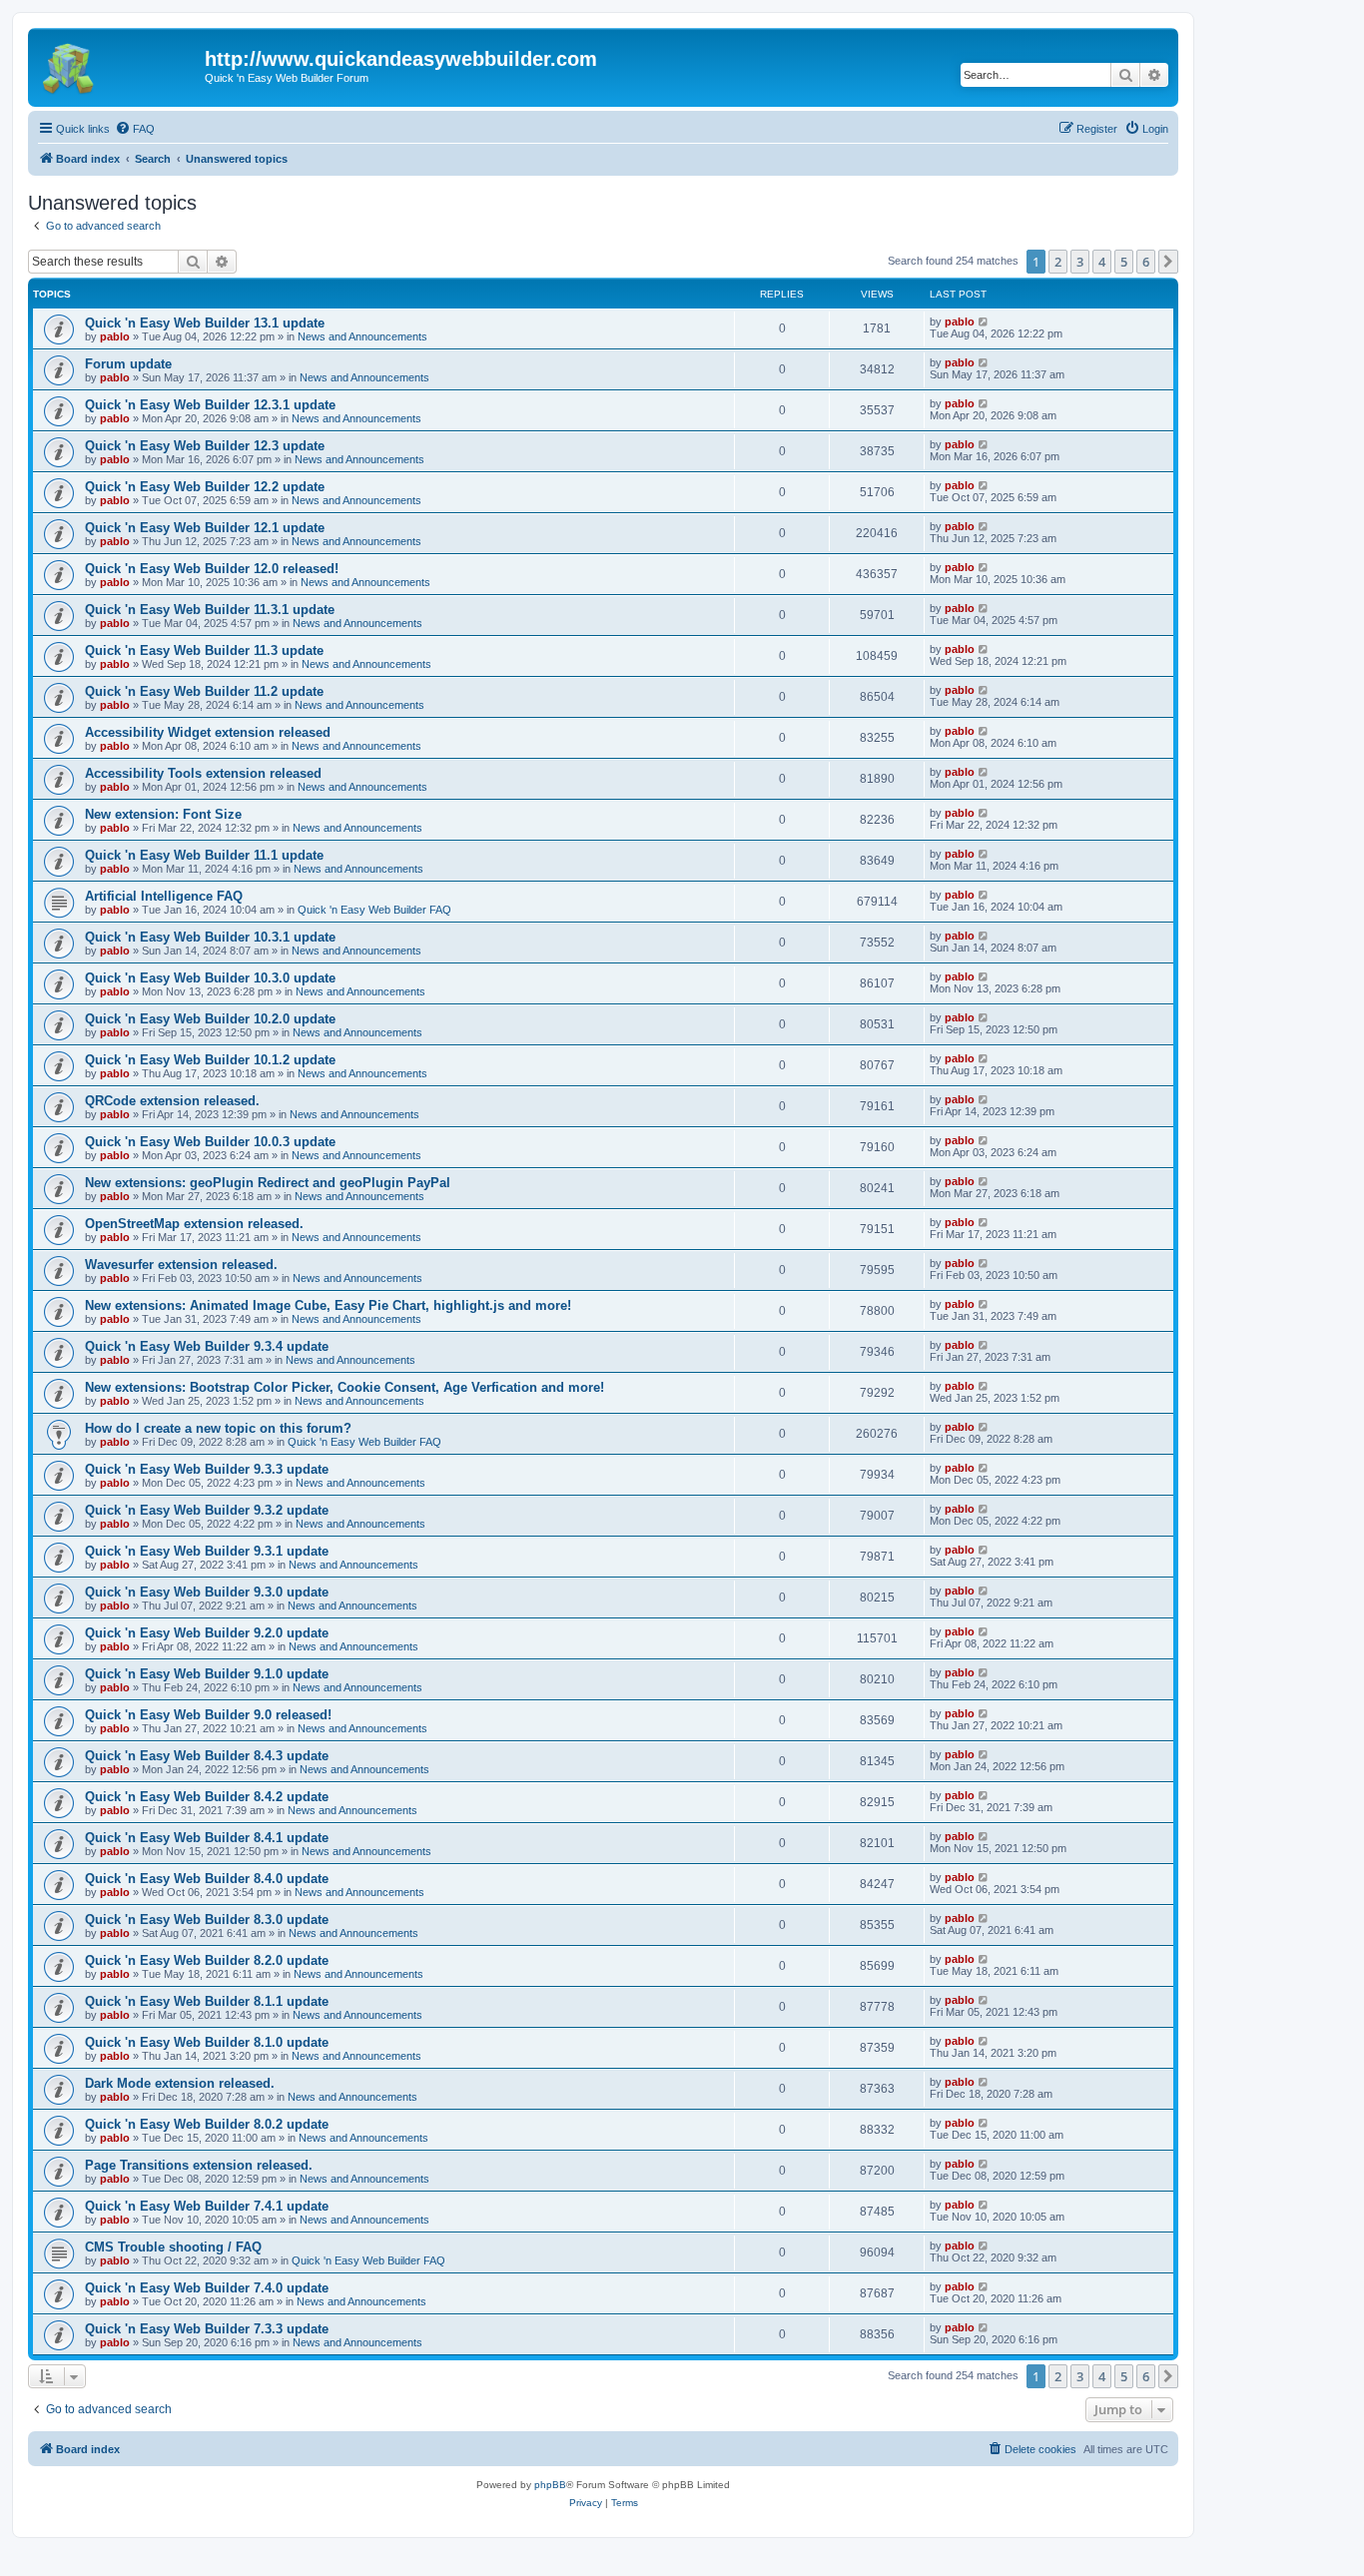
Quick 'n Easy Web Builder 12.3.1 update (210, 405)
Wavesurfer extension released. (181, 1265)
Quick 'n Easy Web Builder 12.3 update (205, 446)
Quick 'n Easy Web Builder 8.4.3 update (207, 1756)
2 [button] (1058, 262)
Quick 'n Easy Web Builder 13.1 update (205, 323)
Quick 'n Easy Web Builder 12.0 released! (212, 569)
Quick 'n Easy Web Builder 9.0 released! (208, 1715)
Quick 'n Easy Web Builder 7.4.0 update (207, 2288)
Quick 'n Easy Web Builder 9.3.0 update (207, 1592)
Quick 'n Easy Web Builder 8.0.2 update (207, 2124)
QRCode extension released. (172, 1101)
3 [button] (1080, 262)
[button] (1168, 262)
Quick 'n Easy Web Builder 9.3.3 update (207, 1469)
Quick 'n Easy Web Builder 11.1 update (204, 855)
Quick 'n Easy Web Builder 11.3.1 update (210, 610)
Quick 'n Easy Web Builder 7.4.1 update (207, 2206)
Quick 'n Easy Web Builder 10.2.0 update (210, 1019)
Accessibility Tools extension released (203, 773)
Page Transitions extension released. (199, 2165)
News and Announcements (362, 336)
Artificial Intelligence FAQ (164, 896)
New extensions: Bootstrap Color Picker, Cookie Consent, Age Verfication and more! (344, 1387)
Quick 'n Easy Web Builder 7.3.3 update (207, 2329)
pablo (115, 336)
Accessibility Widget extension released (208, 732)
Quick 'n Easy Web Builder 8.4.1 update (207, 1838)
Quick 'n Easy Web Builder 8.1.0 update (207, 2042)
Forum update (128, 364)
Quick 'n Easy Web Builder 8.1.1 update (207, 2001)
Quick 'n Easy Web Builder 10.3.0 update (210, 978)
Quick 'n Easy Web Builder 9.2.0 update (207, 1633)
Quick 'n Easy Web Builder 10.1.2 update (210, 1060)
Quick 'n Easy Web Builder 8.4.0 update (207, 1879)
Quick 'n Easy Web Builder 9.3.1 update (207, 1551)
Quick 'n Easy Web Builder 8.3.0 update (207, 1920)
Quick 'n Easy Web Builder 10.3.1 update (210, 937)
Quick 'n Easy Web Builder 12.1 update (205, 528)
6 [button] (1146, 262)
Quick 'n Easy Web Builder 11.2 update (204, 691)
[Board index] (119, 65)
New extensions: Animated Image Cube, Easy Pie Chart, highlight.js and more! (328, 1305)
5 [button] (1124, 262)
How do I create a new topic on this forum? (218, 1428)
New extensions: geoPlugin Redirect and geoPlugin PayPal (268, 1183)
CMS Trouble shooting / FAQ (173, 2247)
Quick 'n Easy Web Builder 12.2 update (205, 487)
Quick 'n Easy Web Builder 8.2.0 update (207, 1960)
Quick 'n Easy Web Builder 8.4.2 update (207, 1797)
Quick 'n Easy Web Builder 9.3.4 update (207, 1346)
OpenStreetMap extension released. (194, 1224)
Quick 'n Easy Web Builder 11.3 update (204, 650)
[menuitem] (135, 129)
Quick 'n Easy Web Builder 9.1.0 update (207, 1674)
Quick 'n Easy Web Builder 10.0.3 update (210, 1142)
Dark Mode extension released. (180, 2083)
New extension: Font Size (163, 814)
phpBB (550, 2485)
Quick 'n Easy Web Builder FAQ (374, 910)
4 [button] (1102, 262)
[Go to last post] (984, 322)
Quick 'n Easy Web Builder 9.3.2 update (207, 1510)
